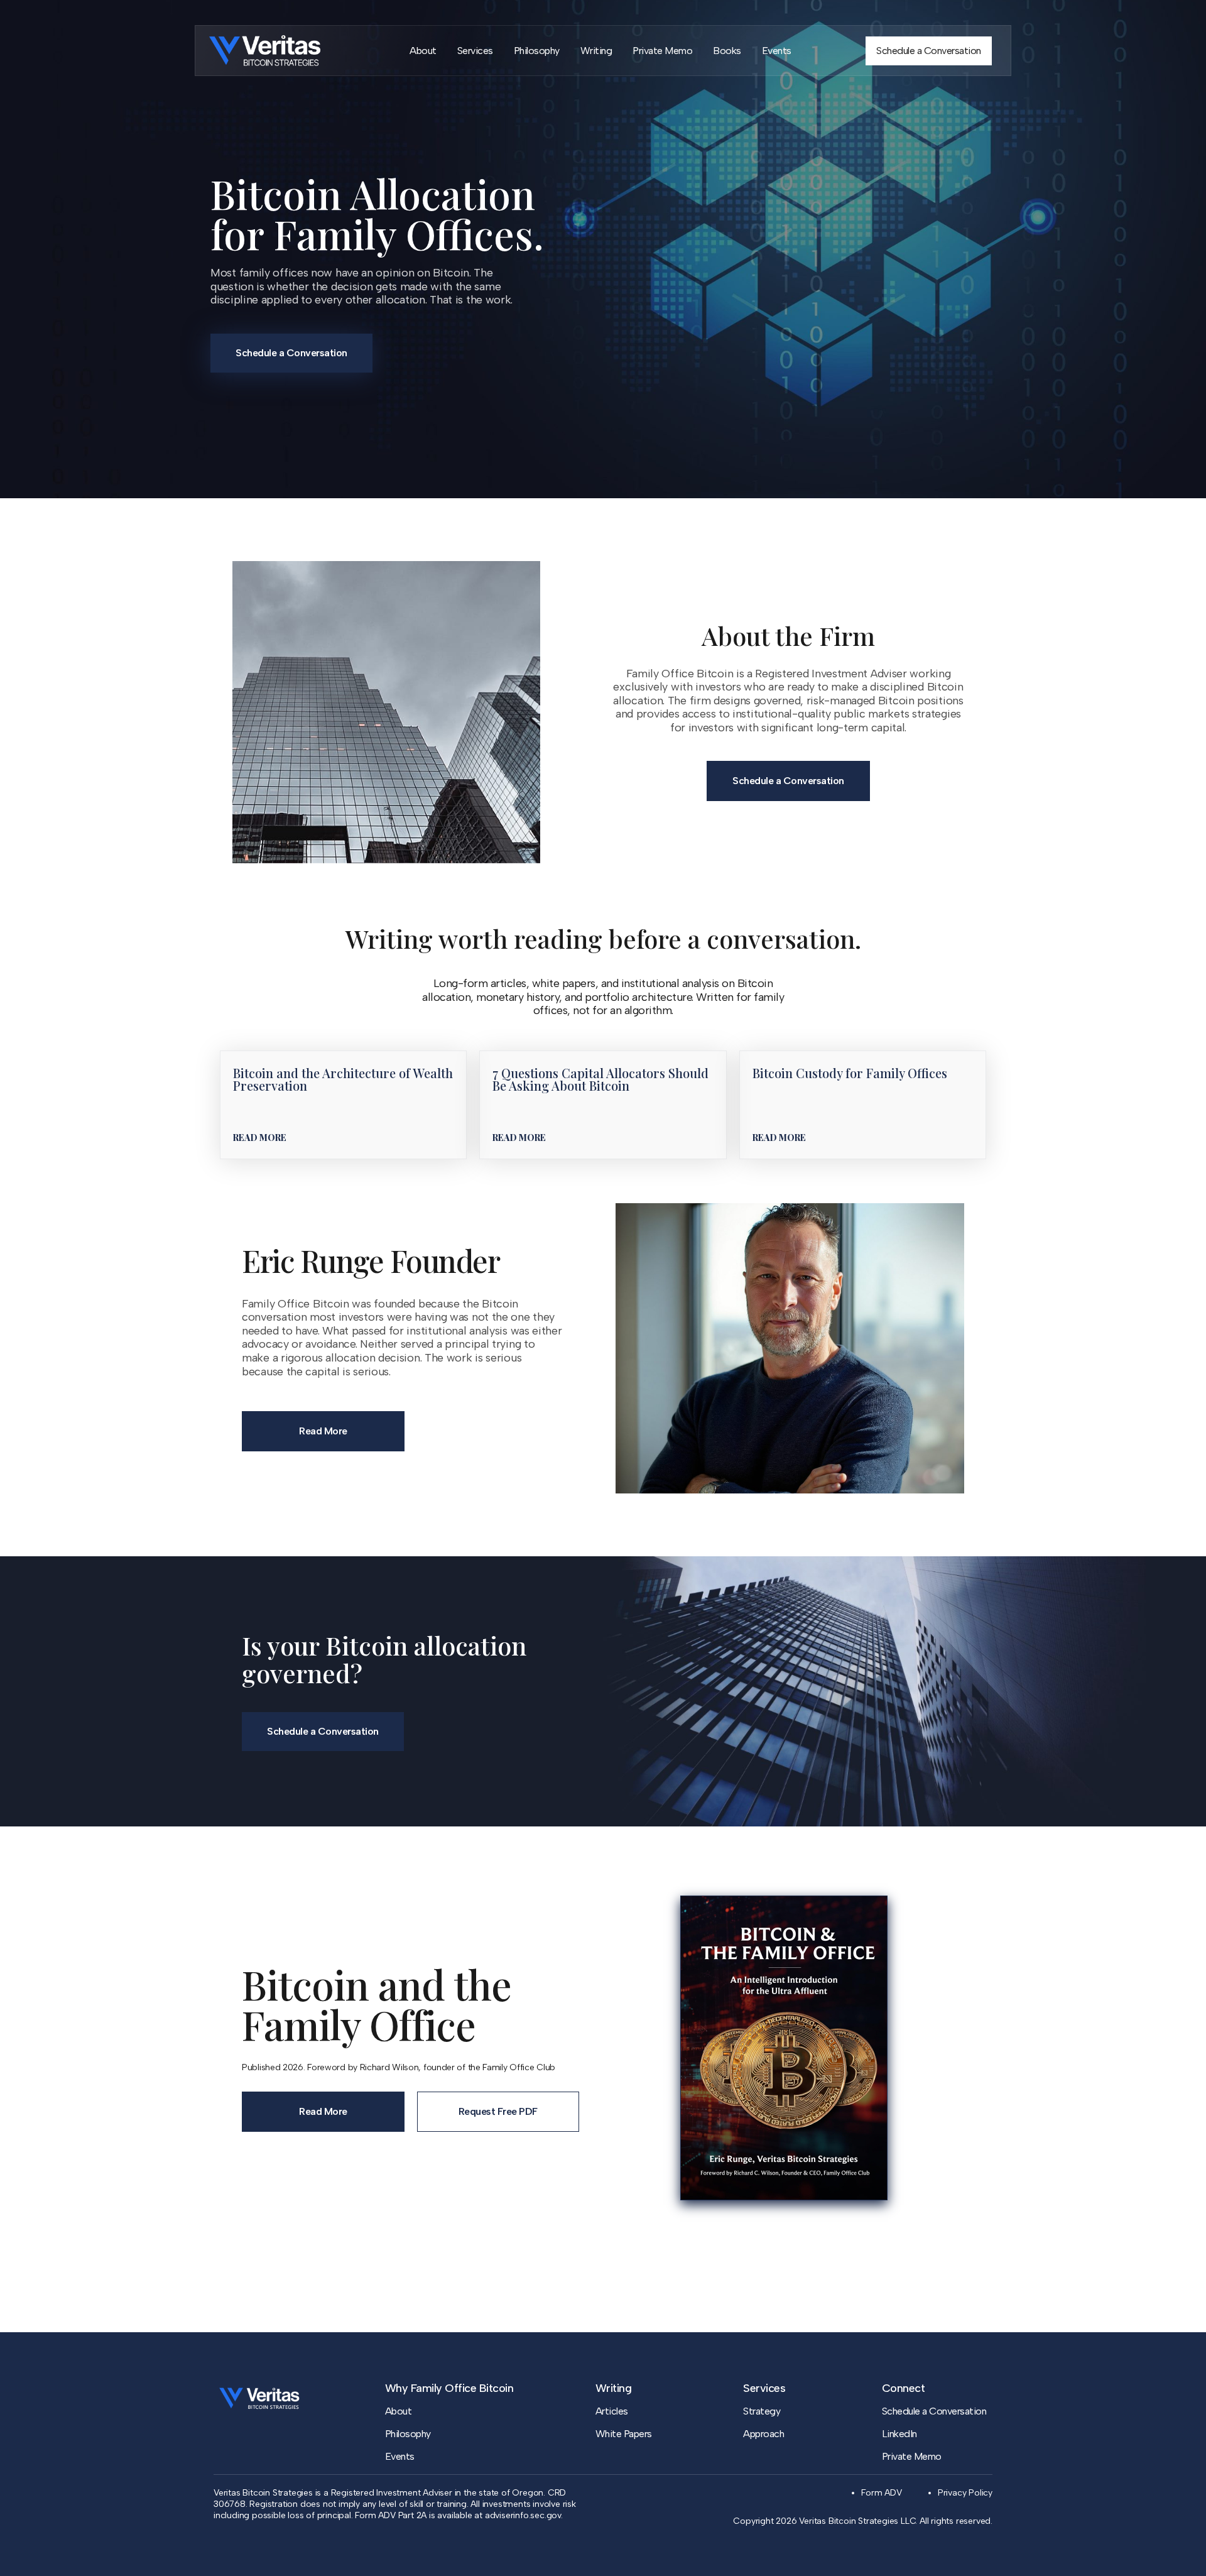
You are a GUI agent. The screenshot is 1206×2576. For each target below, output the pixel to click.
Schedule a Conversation (934, 2411)
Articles (612, 2411)
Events (777, 51)
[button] (260, 1138)
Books (727, 51)
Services (475, 51)
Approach (763, 2434)
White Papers (624, 2434)
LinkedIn (899, 2434)
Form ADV (881, 2493)
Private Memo (662, 51)
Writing (596, 51)
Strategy (762, 2411)
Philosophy (537, 51)
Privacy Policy (965, 2493)
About (423, 51)
